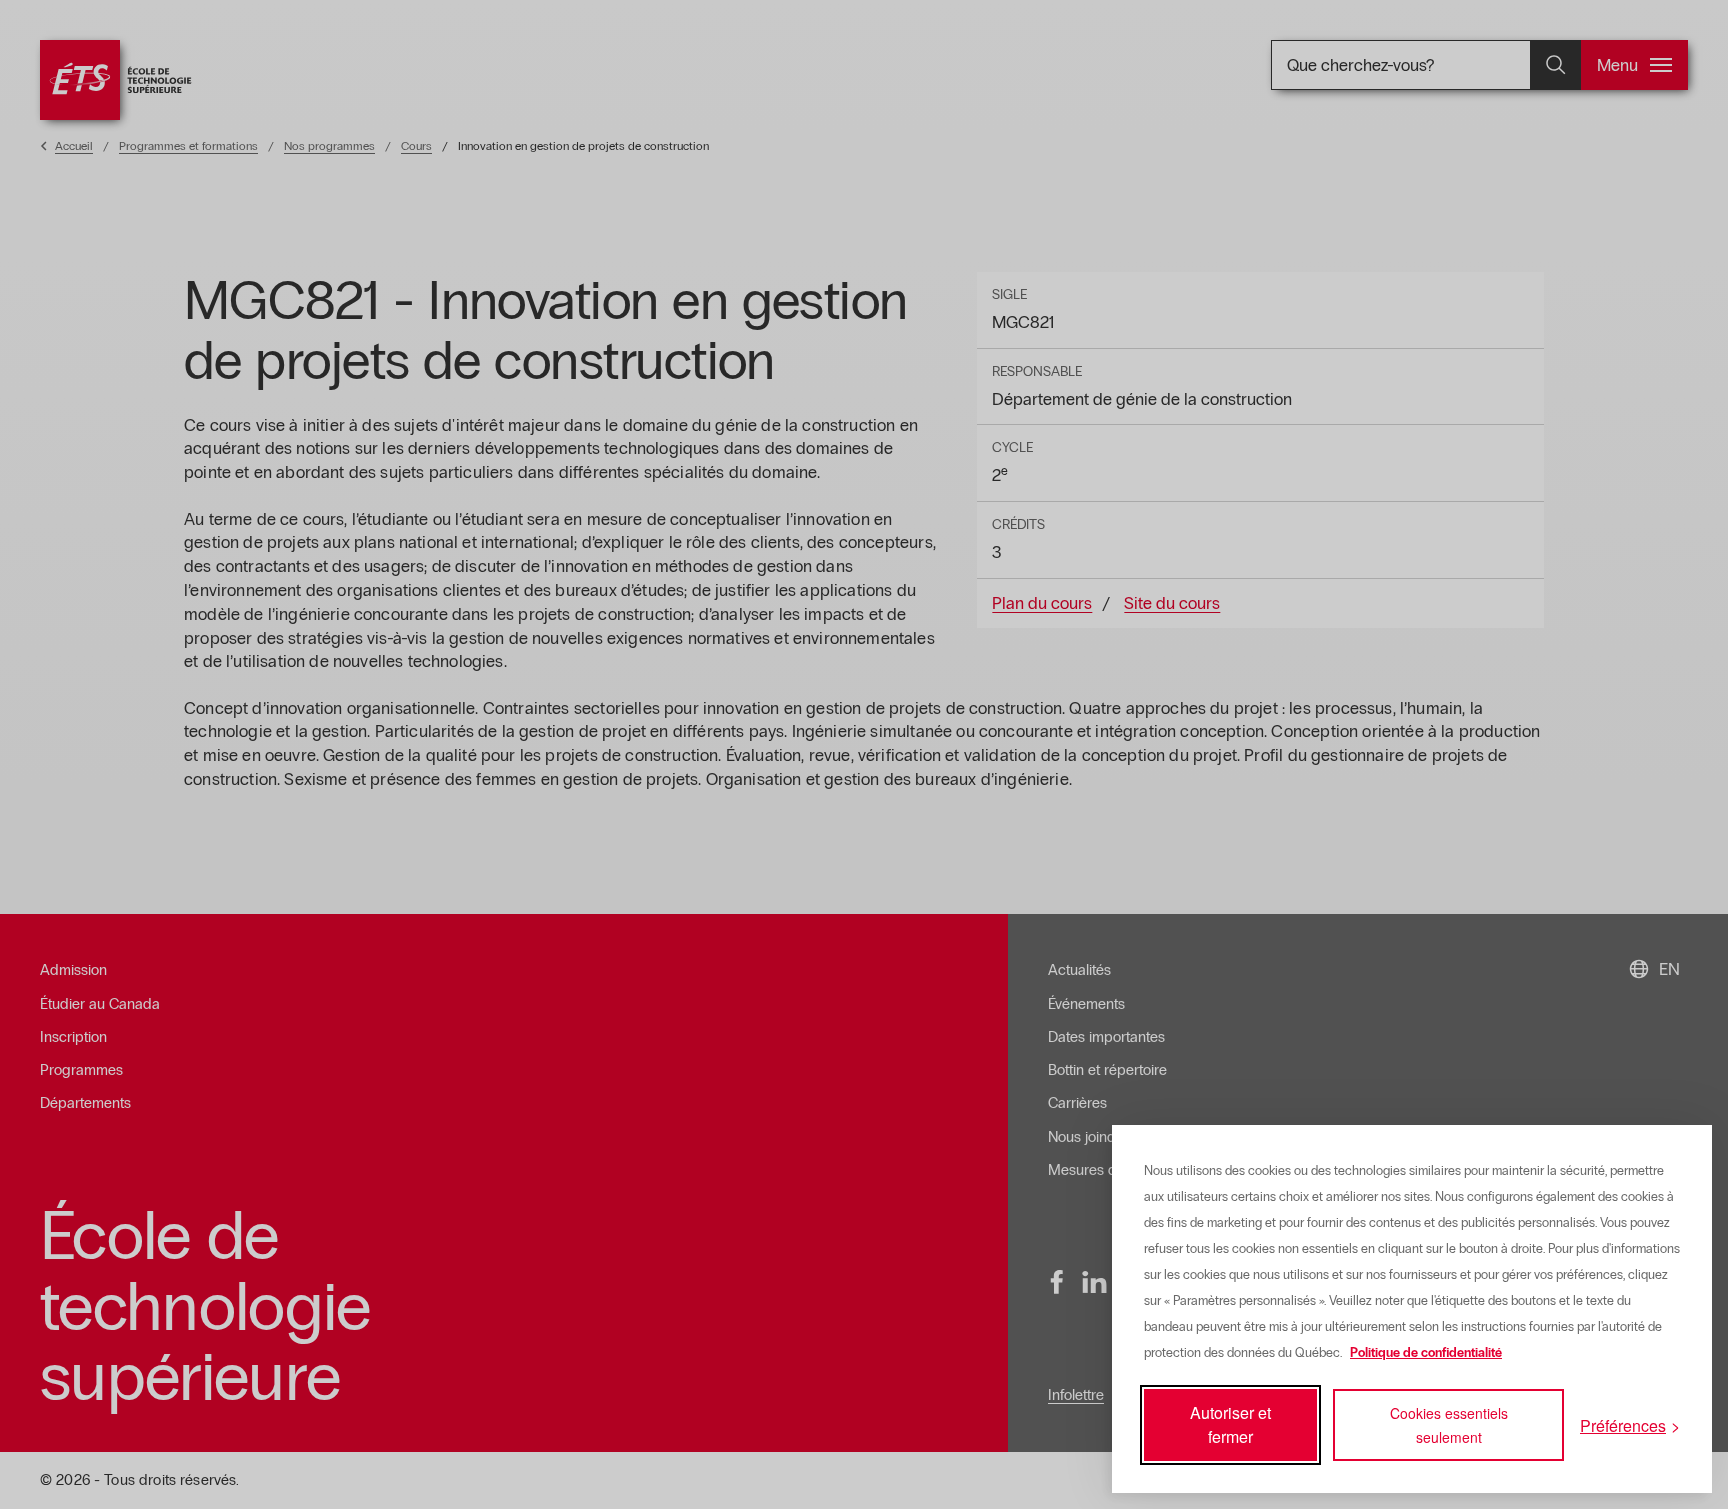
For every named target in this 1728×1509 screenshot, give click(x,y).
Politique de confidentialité (1426, 1353)
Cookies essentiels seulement (1449, 1425)
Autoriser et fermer (1230, 1424)
